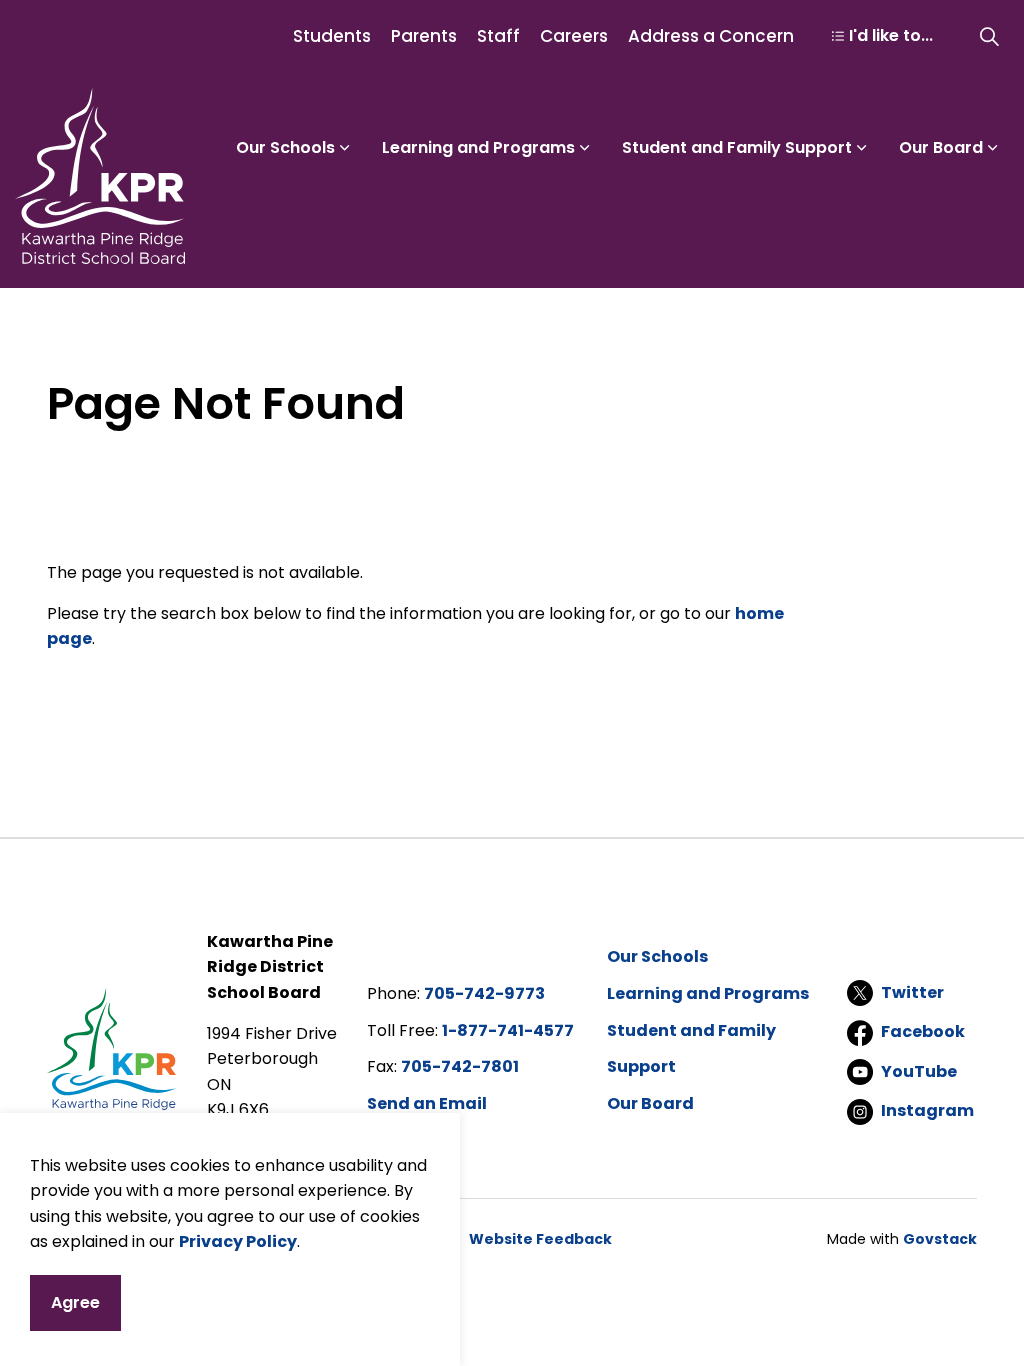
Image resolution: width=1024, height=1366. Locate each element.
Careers (574, 36)
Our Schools (285, 147)
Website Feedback (540, 1239)
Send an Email (427, 1103)
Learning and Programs (478, 147)
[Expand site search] (989, 36)
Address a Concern (711, 36)
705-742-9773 (484, 993)
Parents (424, 36)
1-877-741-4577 (508, 1030)
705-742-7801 (460, 1066)
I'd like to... (891, 35)
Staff (498, 36)
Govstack (940, 1239)
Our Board (941, 147)
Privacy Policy (238, 1241)
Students (332, 36)
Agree (75, 1302)
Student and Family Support (737, 147)
